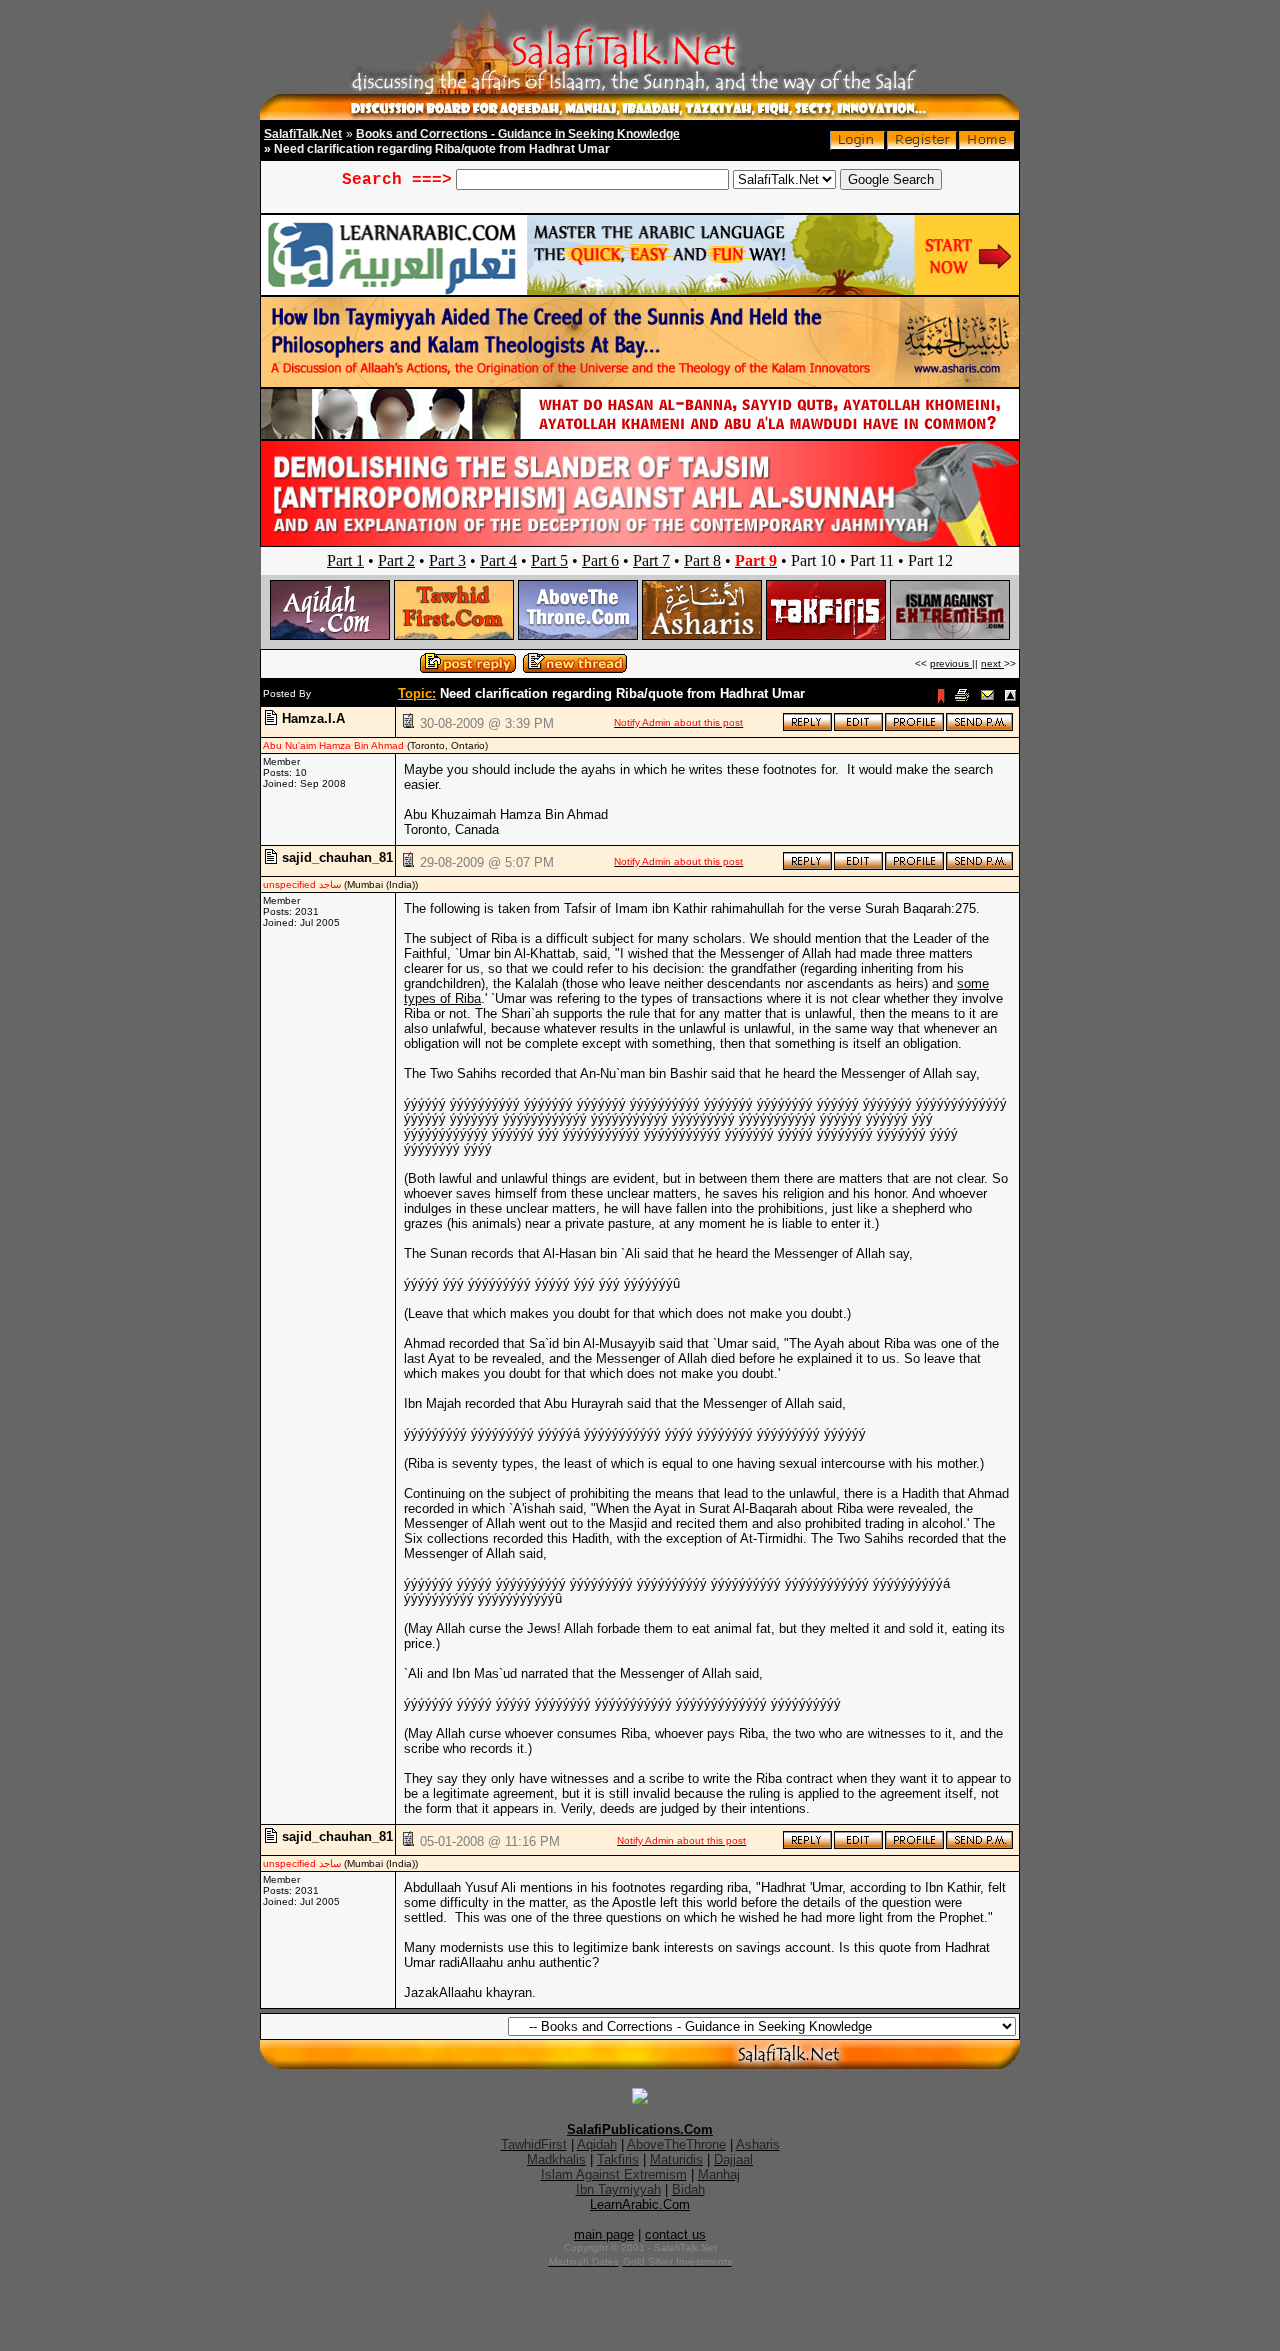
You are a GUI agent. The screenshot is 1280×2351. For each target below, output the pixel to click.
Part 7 (651, 560)
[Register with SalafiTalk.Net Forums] (922, 145)
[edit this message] (858, 727)
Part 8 (702, 560)
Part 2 (396, 560)
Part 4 (498, 560)
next (992, 663)
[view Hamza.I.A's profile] (914, 727)
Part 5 (549, 560)
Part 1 (345, 560)
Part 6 (600, 560)
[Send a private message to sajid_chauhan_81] (979, 866)
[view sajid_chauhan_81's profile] (914, 866)
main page (604, 2234)
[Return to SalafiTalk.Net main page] (987, 145)
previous (951, 663)
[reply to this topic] (807, 727)
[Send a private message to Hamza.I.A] (979, 727)
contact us (675, 2234)
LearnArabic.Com (640, 2204)
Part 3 (447, 560)
